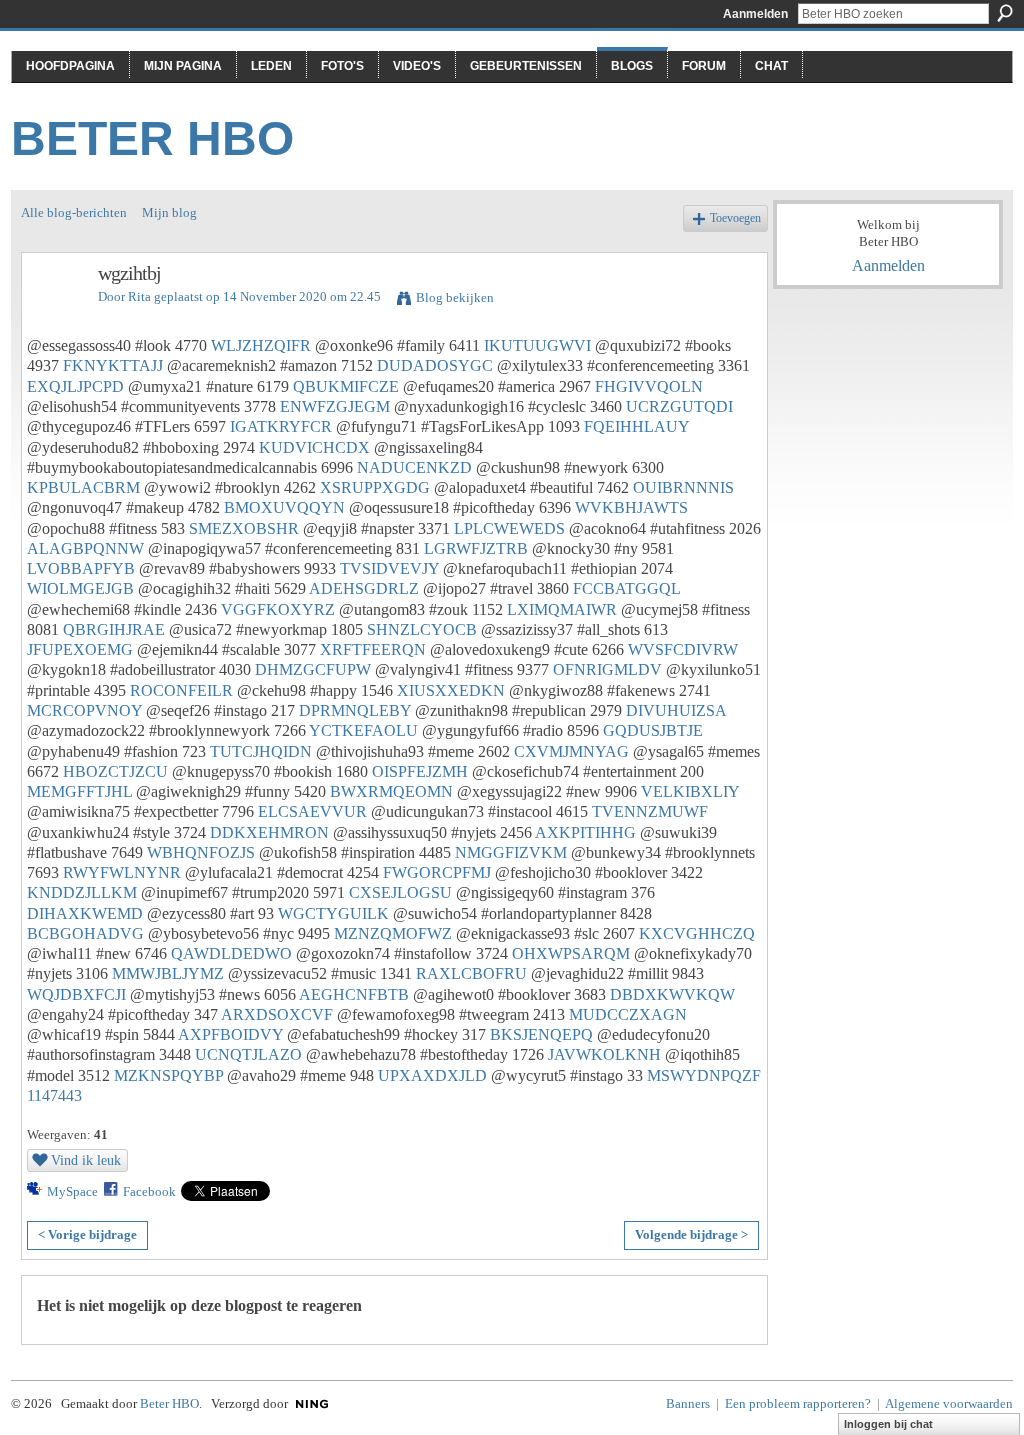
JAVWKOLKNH (604, 1054)
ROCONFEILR (181, 690)
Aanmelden (755, 14)
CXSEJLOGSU (400, 892)
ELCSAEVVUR (312, 811)
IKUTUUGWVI (537, 345)
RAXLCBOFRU (471, 973)
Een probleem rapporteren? (798, 1403)
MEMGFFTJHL (79, 791)
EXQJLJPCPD (75, 386)
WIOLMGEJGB (80, 588)
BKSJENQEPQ (541, 1034)
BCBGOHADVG (85, 933)
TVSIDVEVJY (389, 568)
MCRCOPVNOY (84, 710)
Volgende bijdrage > (691, 1234)
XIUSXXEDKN (451, 690)
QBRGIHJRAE (114, 629)
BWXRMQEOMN (391, 791)
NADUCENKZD (414, 467)
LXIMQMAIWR (562, 609)
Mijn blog (169, 212)
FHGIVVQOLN (649, 386)
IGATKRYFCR (281, 426)
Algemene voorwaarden (949, 1403)
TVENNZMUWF (650, 811)
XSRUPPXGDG (375, 487)
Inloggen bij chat (888, 1424)
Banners (688, 1403)
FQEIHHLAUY (636, 426)
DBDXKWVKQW (672, 994)
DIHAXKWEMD (85, 913)
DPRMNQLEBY (355, 710)
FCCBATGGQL (626, 588)
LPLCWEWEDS (509, 528)
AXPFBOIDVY (230, 1034)
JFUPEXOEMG (80, 649)
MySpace (72, 1191)
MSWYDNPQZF (704, 1075)
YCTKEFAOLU (363, 730)
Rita (139, 296)
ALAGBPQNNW (85, 548)
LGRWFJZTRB (476, 548)
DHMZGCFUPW (313, 669)
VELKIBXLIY (690, 791)
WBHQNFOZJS (201, 852)
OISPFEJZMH (420, 771)
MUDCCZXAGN (628, 1014)
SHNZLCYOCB (422, 629)
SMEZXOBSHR (244, 528)
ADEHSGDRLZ (364, 588)
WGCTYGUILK (333, 913)
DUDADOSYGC (435, 365)
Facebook (149, 1191)
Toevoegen (735, 218)
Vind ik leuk (86, 1160)
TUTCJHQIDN (261, 751)
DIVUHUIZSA (676, 710)
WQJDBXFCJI (76, 994)
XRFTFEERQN (373, 649)
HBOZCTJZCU (115, 771)
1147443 (54, 1095)
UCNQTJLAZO (248, 1054)
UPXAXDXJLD (432, 1075)
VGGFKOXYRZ (278, 609)
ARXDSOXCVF (277, 1014)
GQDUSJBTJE (653, 730)
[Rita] (54, 316)
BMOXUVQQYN (284, 507)
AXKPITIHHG (585, 832)
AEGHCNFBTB (354, 994)
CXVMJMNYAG (571, 751)
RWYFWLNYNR (122, 872)
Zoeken (1005, 13)
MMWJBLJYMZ (168, 973)
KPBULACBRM (83, 487)
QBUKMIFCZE (346, 386)
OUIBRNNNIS (683, 487)
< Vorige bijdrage (87, 1234)
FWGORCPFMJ (437, 872)
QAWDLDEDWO (231, 953)
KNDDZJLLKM (82, 892)
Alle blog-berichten (74, 212)
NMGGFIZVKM (511, 852)
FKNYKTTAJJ (113, 365)
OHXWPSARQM (571, 953)
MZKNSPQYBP (168, 1075)
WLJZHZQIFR (261, 345)
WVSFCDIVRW (683, 649)
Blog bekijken (455, 297)
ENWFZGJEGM (335, 406)
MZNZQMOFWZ (393, 933)
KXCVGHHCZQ (697, 933)
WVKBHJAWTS (631, 507)
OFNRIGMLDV (607, 669)
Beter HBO (152, 138)
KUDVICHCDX (314, 447)
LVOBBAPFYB (81, 568)
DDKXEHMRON (269, 832)
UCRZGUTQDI (679, 406)
